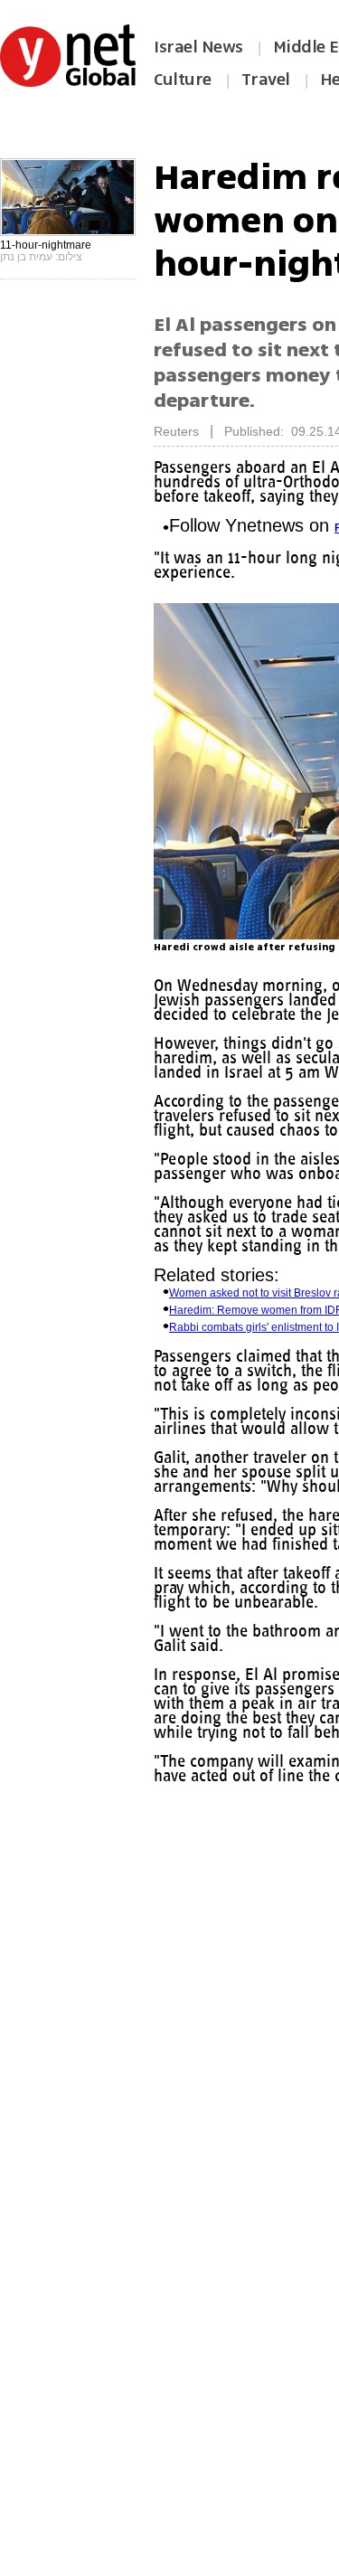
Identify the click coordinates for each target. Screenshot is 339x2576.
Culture (183, 80)
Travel (266, 80)
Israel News (198, 47)
